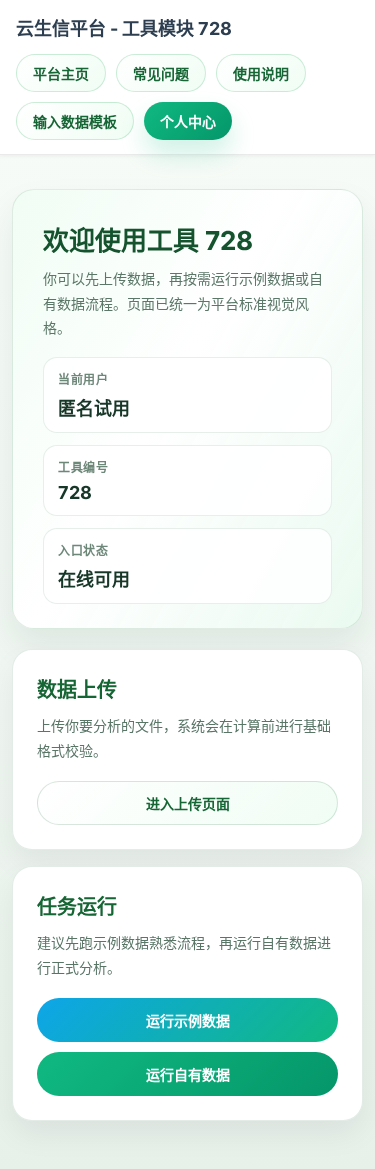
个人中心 (188, 121)
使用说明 (261, 73)
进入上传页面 (188, 803)
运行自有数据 (188, 1074)
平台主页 (61, 73)
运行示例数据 (188, 1020)
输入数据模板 (75, 121)
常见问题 (161, 73)
